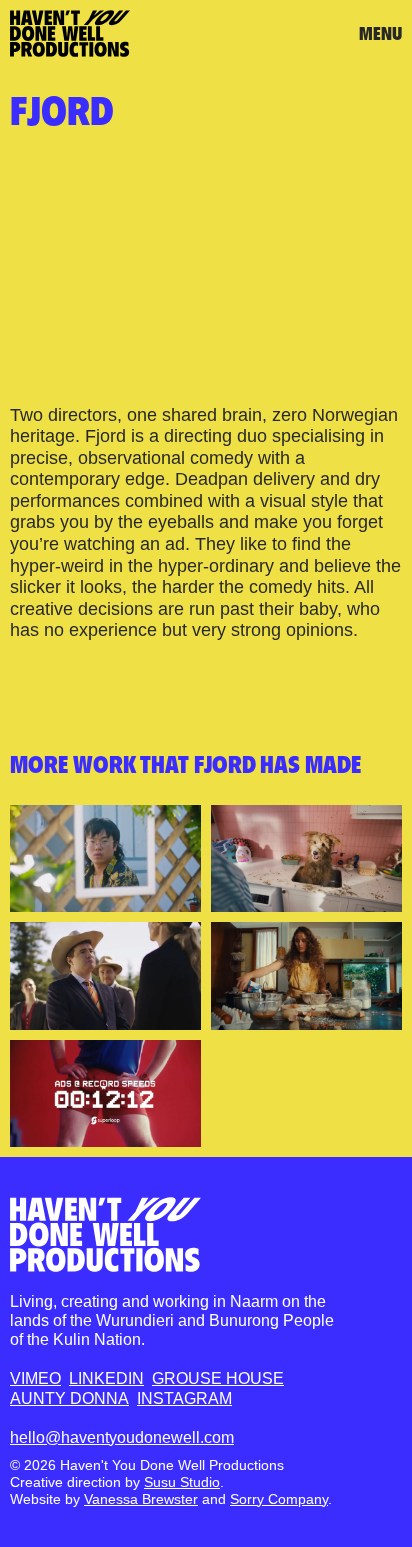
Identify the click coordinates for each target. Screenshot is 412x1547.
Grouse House (218, 1378)
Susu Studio (182, 1482)
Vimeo (35, 1378)
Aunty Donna (69, 1398)
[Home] (105, 1234)
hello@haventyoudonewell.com (122, 1437)
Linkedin (106, 1378)
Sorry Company (279, 1499)
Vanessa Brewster (141, 1499)
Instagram (184, 1398)
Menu (380, 33)
